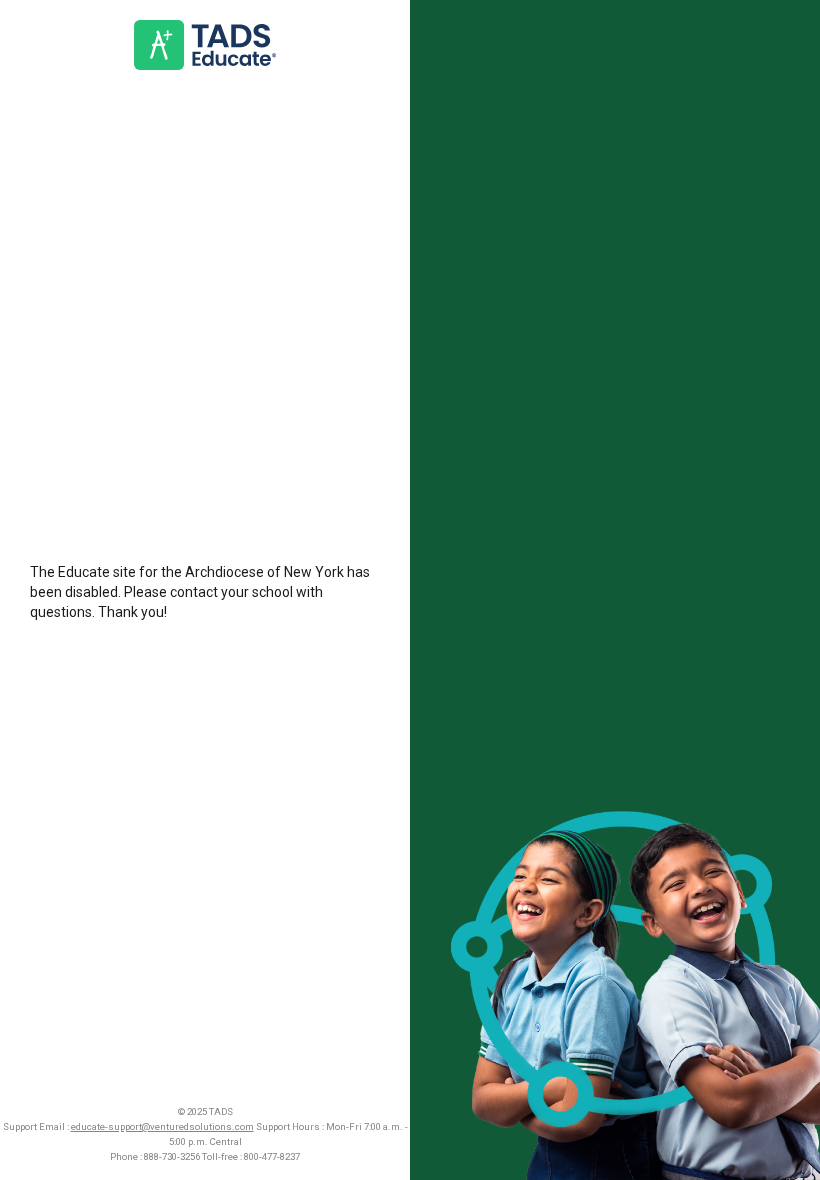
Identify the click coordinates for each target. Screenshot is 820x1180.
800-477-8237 (272, 1156)
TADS (221, 1111)
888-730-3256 (172, 1156)
